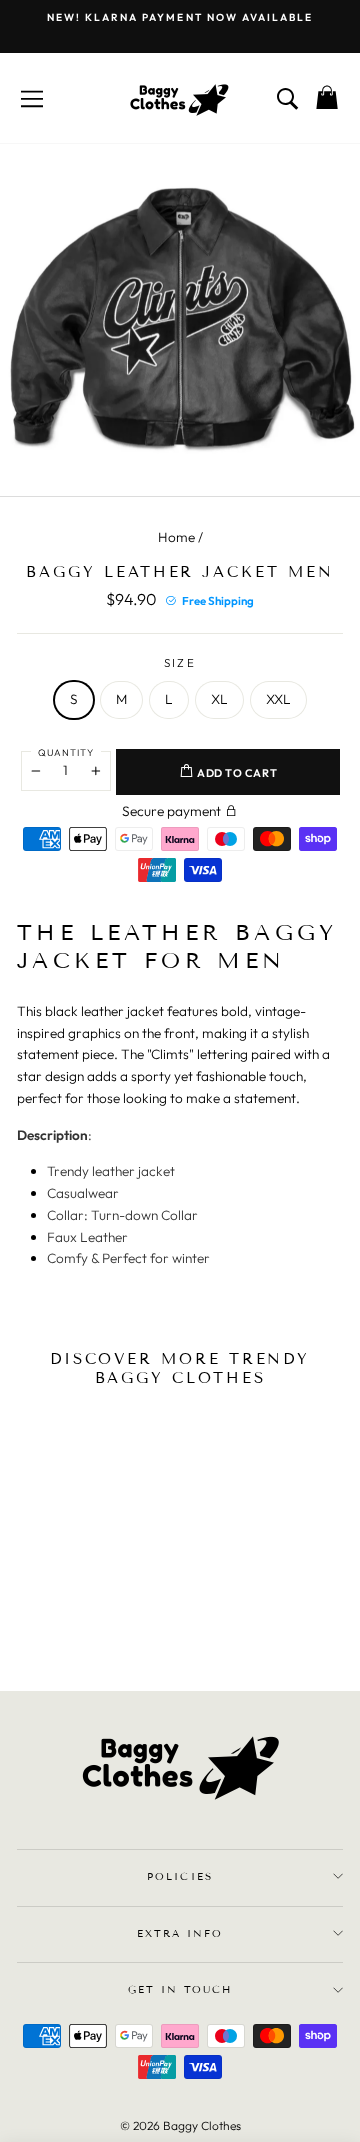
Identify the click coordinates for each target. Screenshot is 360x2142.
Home (176, 537)
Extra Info (180, 1933)
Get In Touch (180, 1989)
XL (219, 699)
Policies (179, 1876)
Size (180, 662)
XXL (278, 699)
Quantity (66, 752)
